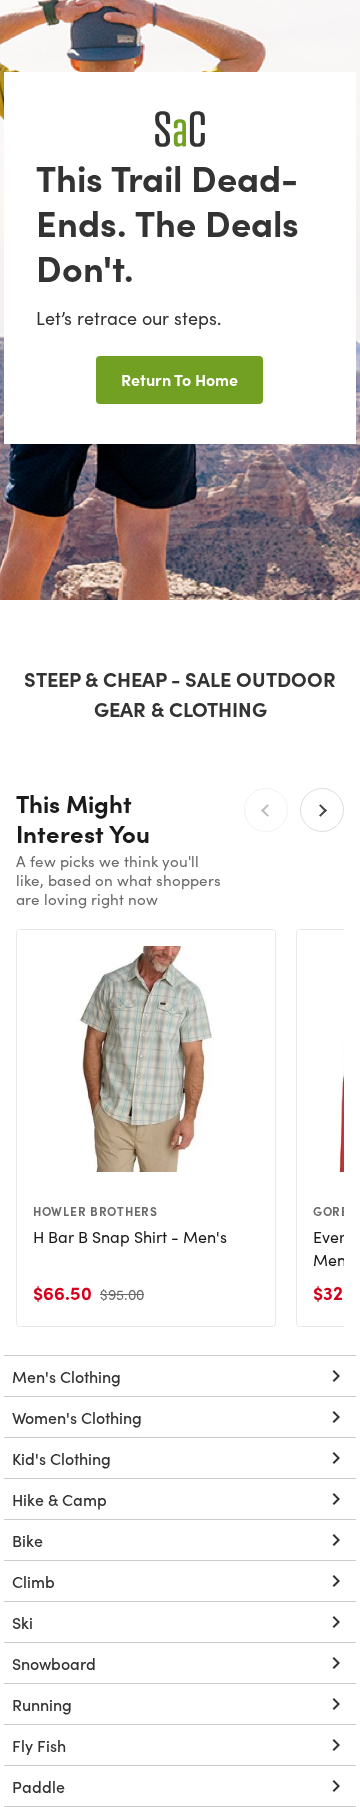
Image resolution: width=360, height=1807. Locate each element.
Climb (33, 1581)
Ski (22, 1622)
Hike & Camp (59, 1499)
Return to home (179, 379)
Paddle (38, 1786)
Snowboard (54, 1663)
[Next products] (322, 810)
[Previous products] (266, 810)
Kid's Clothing (61, 1458)
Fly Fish (39, 1745)
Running (42, 1704)
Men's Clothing (66, 1376)
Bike (27, 1540)
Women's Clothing (77, 1417)
